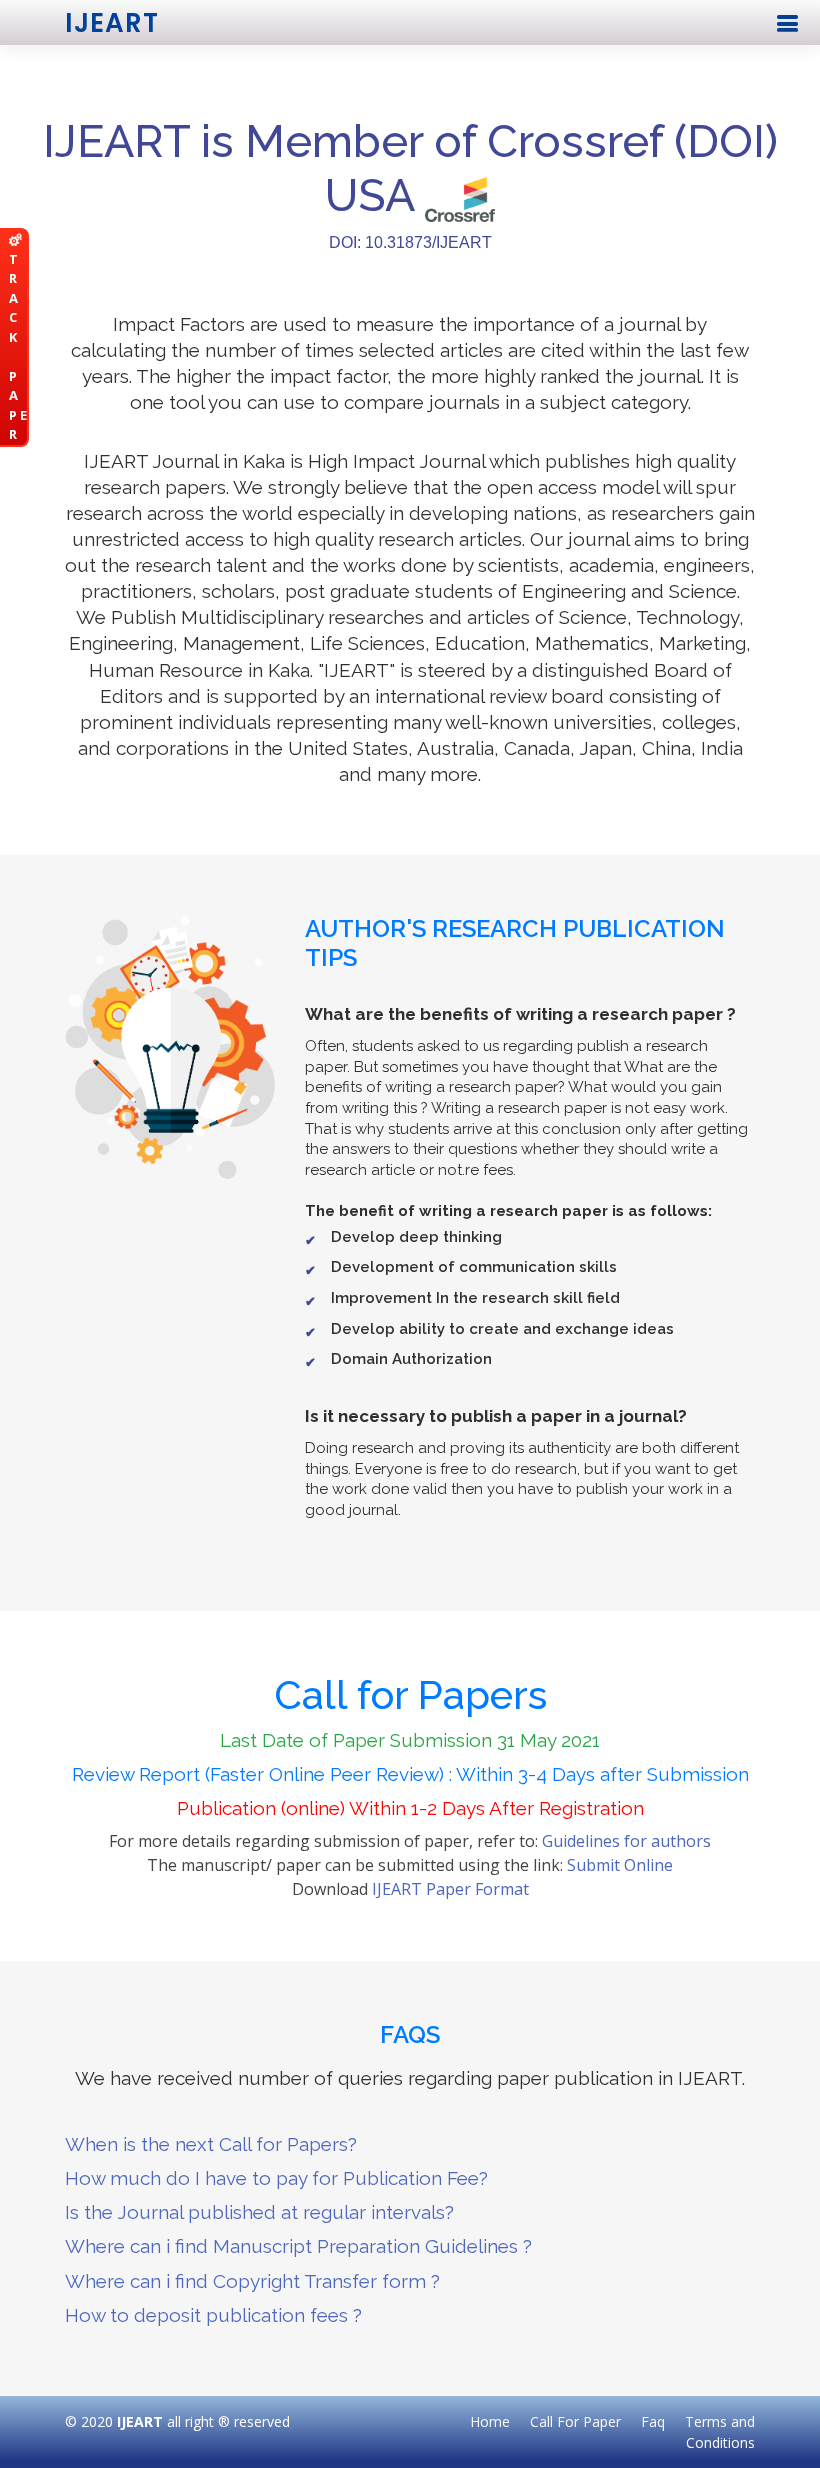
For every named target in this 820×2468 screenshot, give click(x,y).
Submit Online (620, 1865)
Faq (653, 2421)
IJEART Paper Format (450, 1889)
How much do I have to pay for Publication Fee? (276, 2178)
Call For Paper (575, 2421)
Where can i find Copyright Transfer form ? (252, 2281)
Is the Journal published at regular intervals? (259, 2212)
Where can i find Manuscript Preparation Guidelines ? (298, 2246)
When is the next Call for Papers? (211, 2144)
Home (490, 2421)
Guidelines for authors (626, 1841)
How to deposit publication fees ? (213, 2315)
